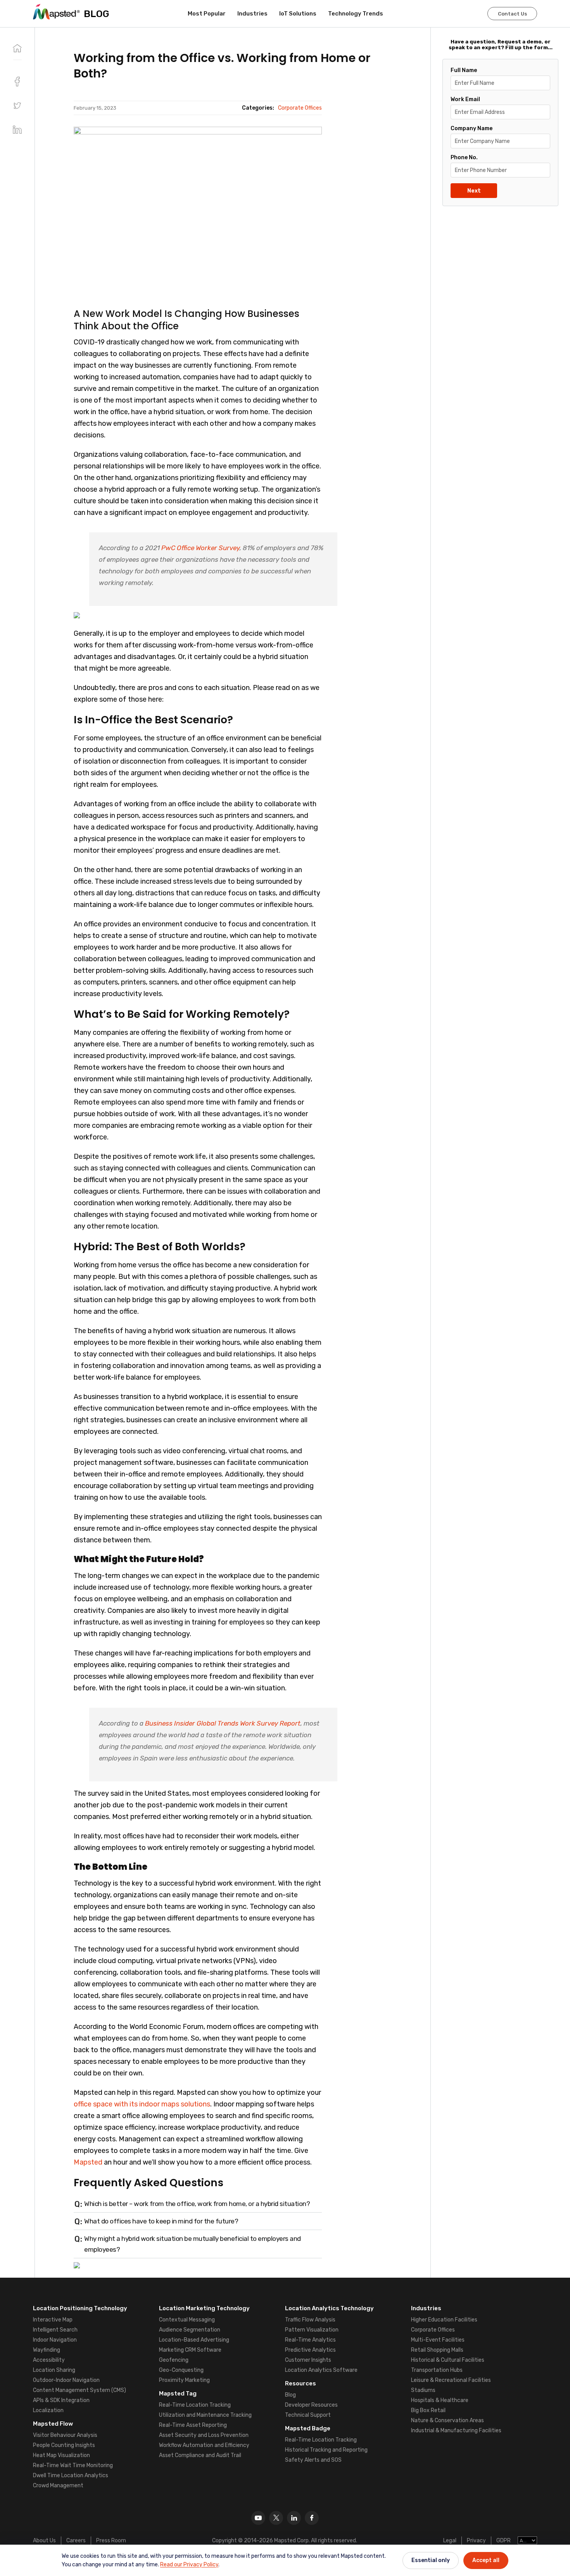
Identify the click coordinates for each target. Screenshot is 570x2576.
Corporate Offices (433, 2330)
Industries (252, 14)
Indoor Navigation (55, 2340)
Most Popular (207, 14)
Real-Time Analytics (310, 2340)
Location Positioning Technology (80, 2308)
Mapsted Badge (308, 2428)
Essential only (431, 2560)
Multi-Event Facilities (438, 2340)
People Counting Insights (64, 2445)
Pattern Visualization (312, 2330)
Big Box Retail (428, 2410)
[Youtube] (258, 2518)
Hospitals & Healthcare (440, 2400)
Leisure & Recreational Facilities (451, 2380)
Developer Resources (311, 2405)
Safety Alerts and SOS (313, 2460)
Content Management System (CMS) (79, 2390)
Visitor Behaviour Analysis (65, 2435)
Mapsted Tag (178, 2394)
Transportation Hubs (437, 2370)
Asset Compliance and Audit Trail (200, 2455)
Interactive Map (53, 2320)
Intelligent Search (55, 2330)
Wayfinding (47, 2350)
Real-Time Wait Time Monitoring (73, 2465)
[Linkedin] (294, 2518)
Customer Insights (308, 2360)
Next (474, 191)
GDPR (503, 2541)
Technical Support (308, 2415)
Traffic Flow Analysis (310, 2320)
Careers (76, 2541)
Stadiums (423, 2390)
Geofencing (174, 2360)
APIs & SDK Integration (61, 2400)
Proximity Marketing (184, 2380)
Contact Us (512, 14)
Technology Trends (356, 14)
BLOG (97, 14)
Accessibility (49, 2360)
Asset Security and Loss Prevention (204, 2435)
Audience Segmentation (190, 2330)
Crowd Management (58, 2486)
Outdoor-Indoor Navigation (66, 2380)
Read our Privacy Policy (189, 2565)
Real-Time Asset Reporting (193, 2425)
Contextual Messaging (187, 2320)
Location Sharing (54, 2370)
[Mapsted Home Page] (56, 12)
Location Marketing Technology (204, 2308)
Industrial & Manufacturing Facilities (456, 2431)
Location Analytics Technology (329, 2308)
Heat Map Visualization (61, 2455)
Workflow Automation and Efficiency (204, 2445)
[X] (276, 2518)
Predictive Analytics (310, 2350)
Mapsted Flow (53, 2424)
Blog (290, 2395)
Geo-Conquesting (181, 2370)
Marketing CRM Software (190, 2350)
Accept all (486, 2560)
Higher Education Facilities (444, 2320)
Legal (450, 2541)
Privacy (476, 2541)
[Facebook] (312, 2518)
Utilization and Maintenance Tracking (205, 2415)
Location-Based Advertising (194, 2340)
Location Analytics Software (321, 2370)
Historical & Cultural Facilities (448, 2360)
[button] (17, 106)
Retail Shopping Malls (437, 2350)
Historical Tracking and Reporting (326, 2450)
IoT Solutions (298, 14)
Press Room (111, 2541)
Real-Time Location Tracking (195, 2405)
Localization (48, 2410)
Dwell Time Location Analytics (71, 2475)
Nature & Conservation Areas (447, 2420)
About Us (44, 2541)
